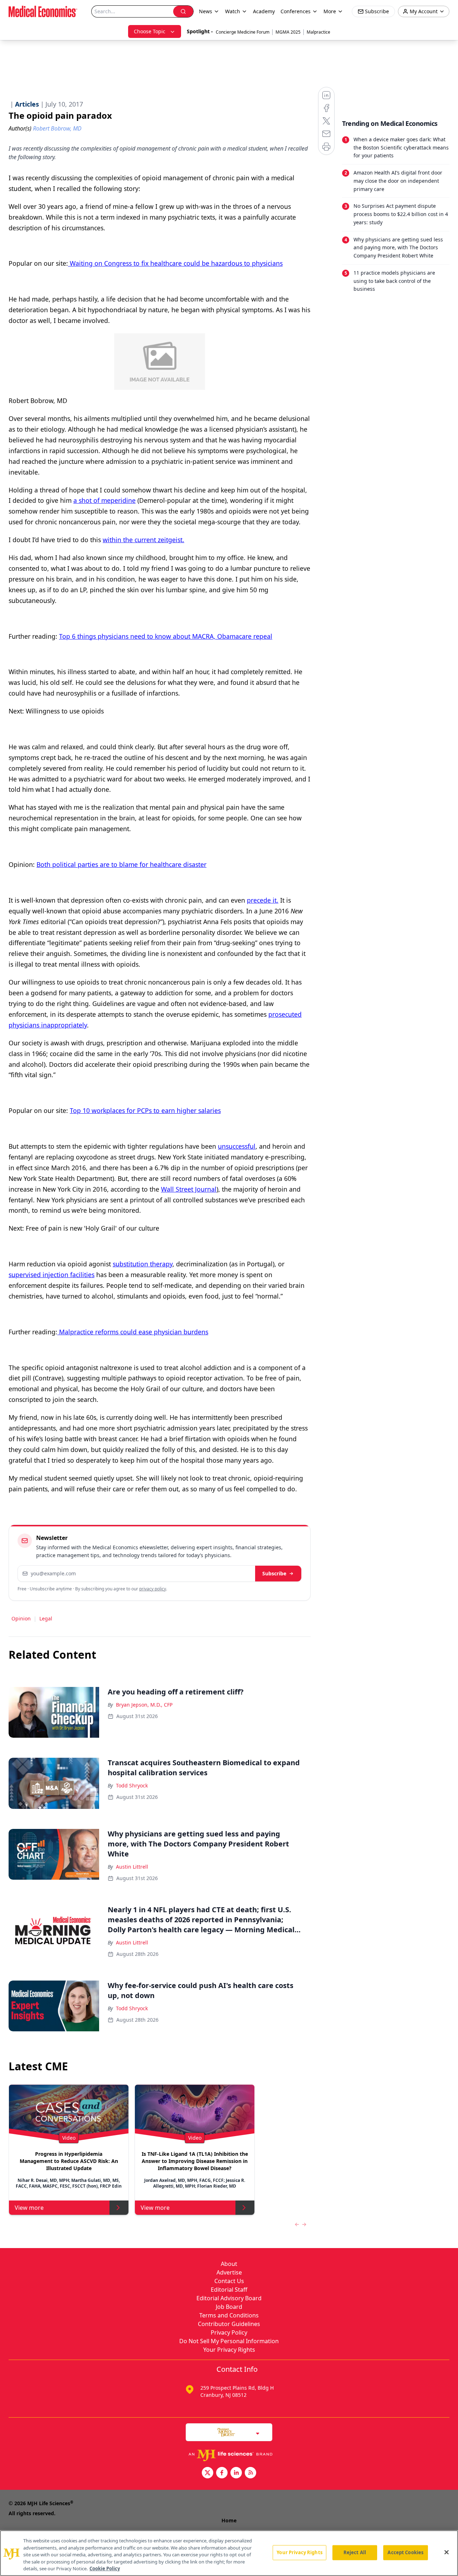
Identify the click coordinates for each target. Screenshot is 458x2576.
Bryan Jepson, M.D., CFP (144, 1705)
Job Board (229, 2307)
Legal (46, 1618)
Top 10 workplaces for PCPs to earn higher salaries (145, 1110)
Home (229, 2520)
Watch (233, 11)
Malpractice (318, 32)
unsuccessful (237, 1146)
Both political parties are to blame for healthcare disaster (121, 864)
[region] (229, 2553)
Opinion (21, 1618)
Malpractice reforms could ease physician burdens (133, 1332)
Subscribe (274, 1573)
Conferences (296, 11)
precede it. (263, 900)
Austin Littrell (132, 1867)
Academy (264, 11)
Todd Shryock (132, 1785)
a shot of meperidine (104, 500)
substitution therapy (143, 1264)
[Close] (447, 2552)
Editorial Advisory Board (229, 2298)
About (229, 2264)
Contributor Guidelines (229, 2324)
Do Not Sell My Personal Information (229, 2341)
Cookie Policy (105, 2568)
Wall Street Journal (189, 1189)
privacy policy (153, 1589)
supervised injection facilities (52, 1275)
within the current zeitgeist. (143, 540)
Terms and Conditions (229, 2315)
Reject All (355, 2552)
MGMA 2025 (288, 32)
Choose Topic (150, 31)
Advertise (229, 2272)
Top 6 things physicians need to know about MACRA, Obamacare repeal (166, 636)
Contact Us (229, 2281)
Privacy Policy (229, 2332)
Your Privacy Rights (229, 2350)
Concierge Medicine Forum (243, 32)
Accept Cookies (405, 2552)
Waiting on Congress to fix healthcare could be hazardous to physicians (175, 263)
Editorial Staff (229, 2290)
